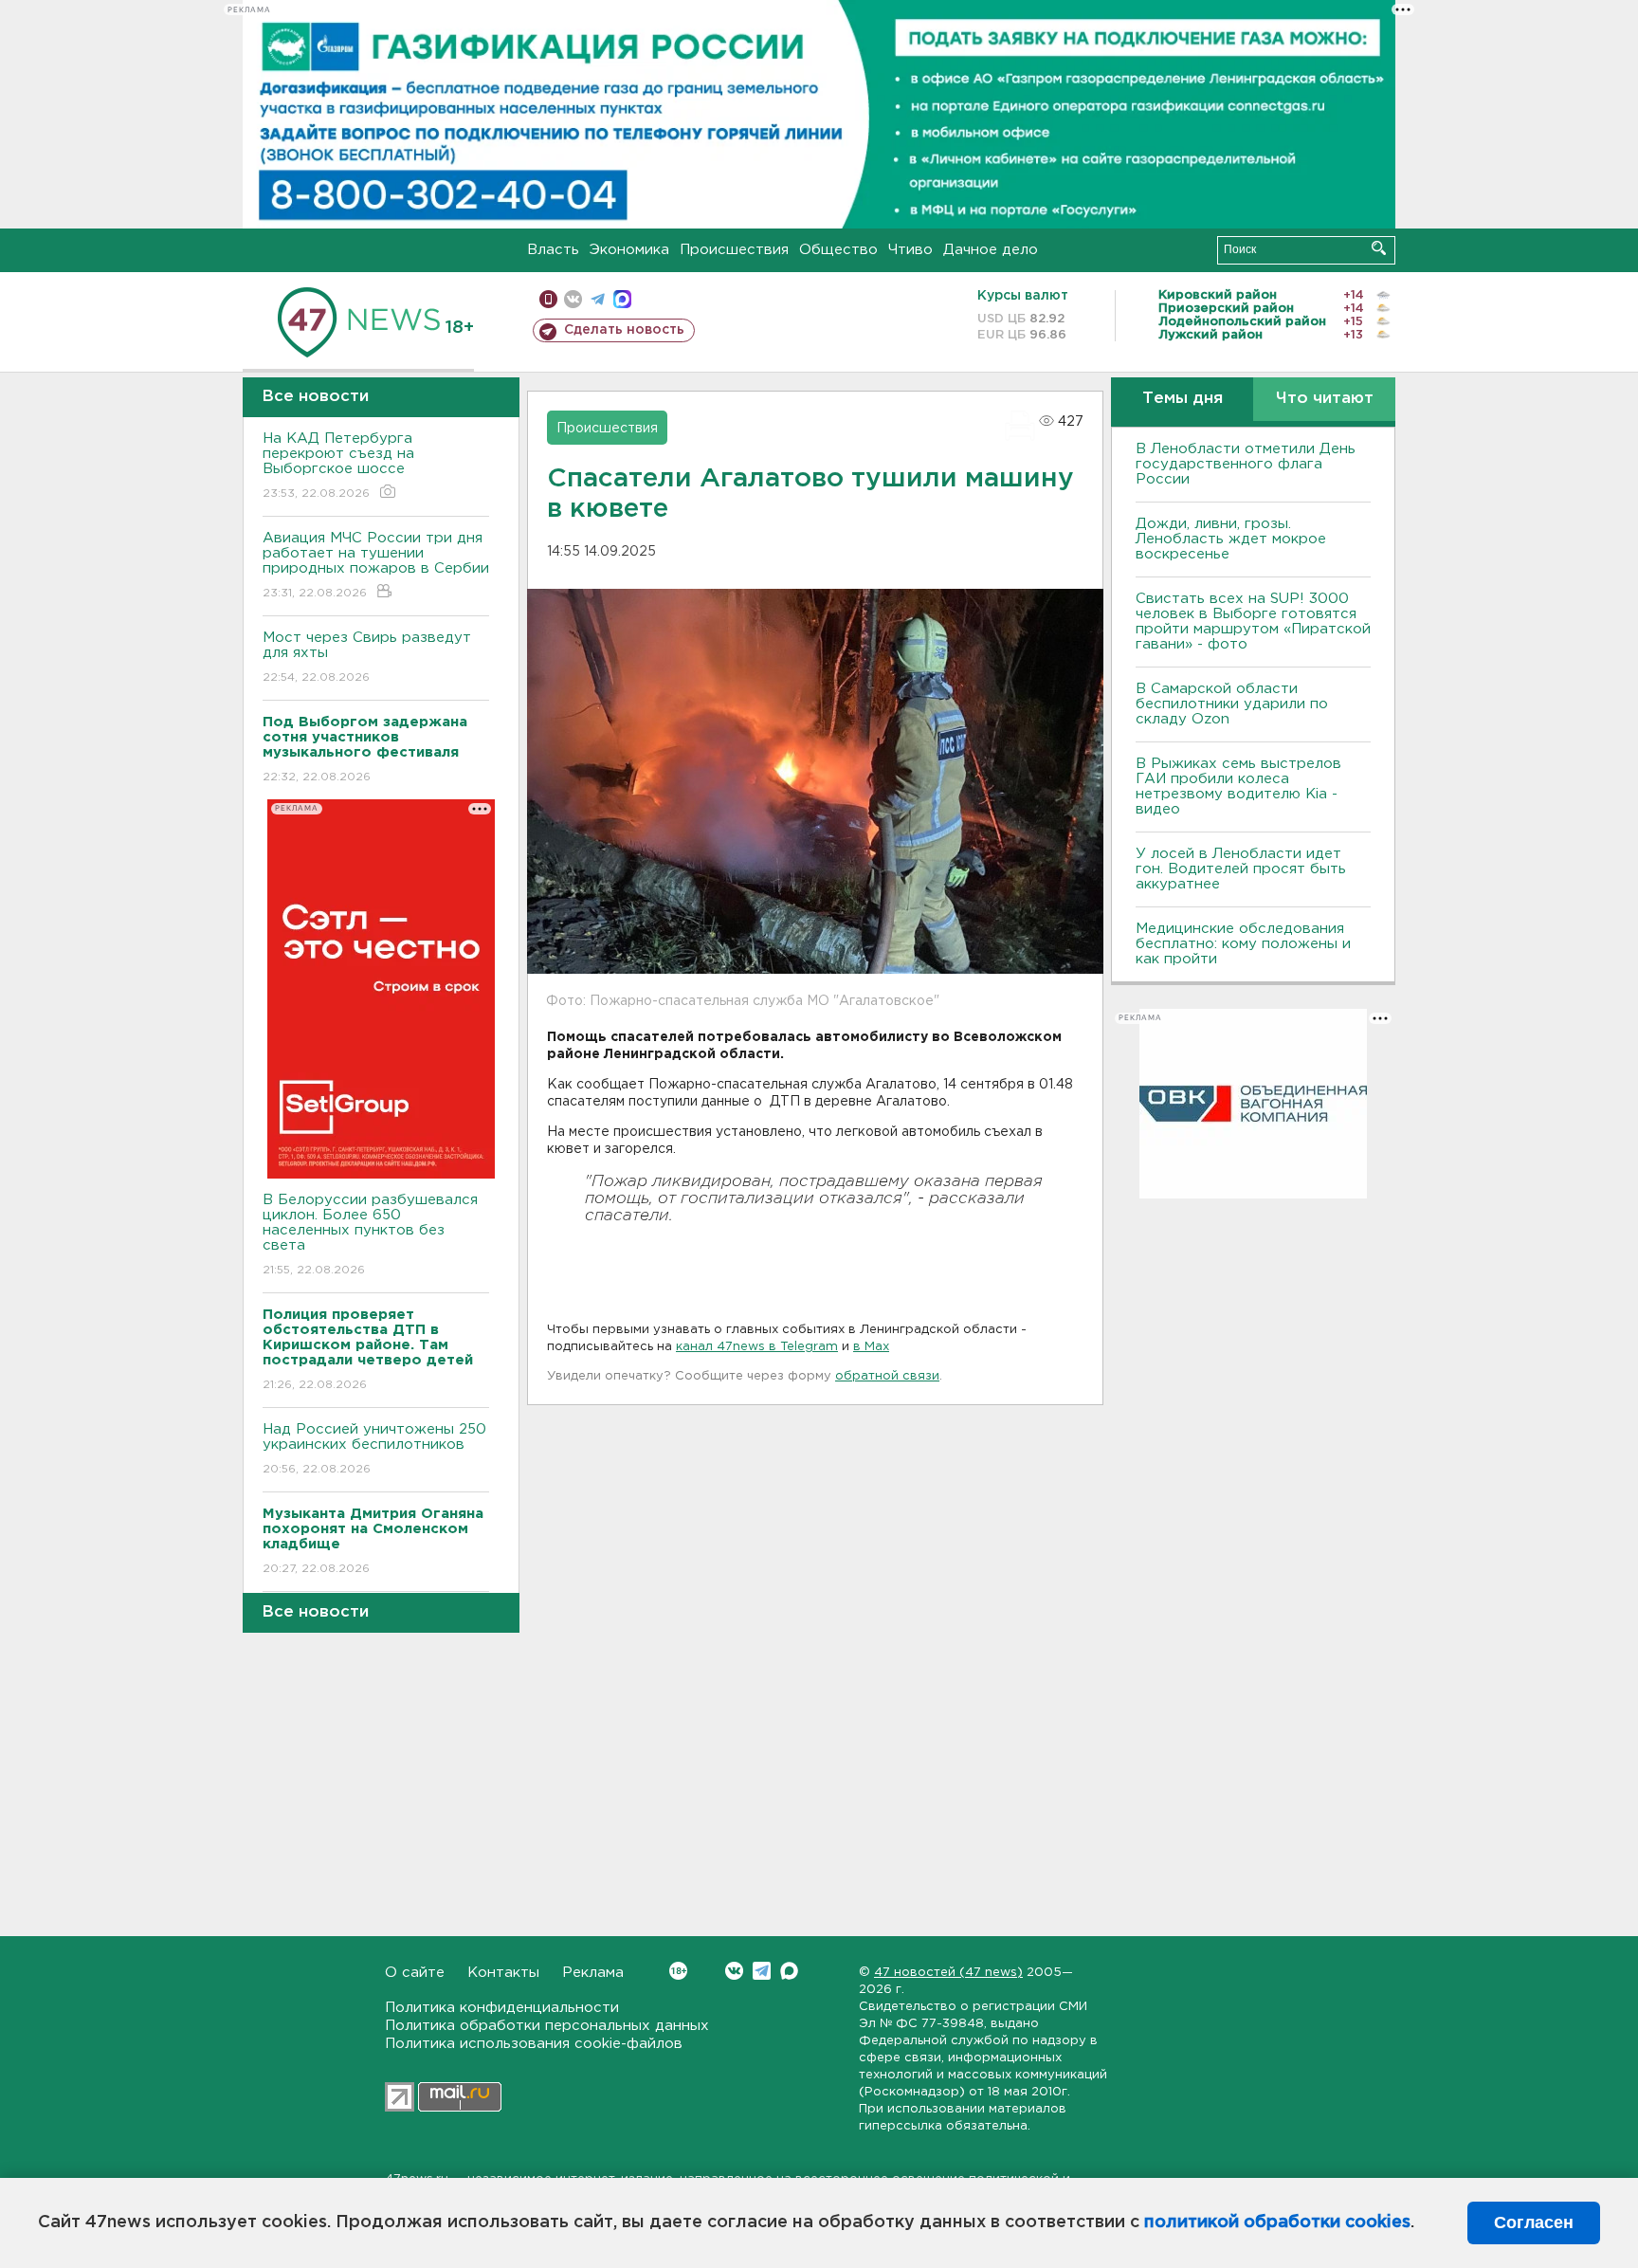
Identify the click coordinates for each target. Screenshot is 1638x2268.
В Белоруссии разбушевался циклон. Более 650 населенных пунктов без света (370, 1235)
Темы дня (1183, 399)
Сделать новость (624, 330)
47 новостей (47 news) (948, 1973)
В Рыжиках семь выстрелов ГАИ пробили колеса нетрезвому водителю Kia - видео (1238, 786)
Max (789, 1971)
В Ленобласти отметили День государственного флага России (1246, 464)
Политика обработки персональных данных (547, 2026)
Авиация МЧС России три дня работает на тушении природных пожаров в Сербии (376, 565)
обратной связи (887, 1376)
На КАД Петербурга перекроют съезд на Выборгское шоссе (338, 466)
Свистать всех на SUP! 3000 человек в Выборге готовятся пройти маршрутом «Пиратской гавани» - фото (1253, 622)
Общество (838, 250)
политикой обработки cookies (1277, 2222)
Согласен (1534, 2222)
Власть (553, 250)
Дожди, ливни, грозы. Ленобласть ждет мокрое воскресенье (1231, 539)
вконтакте (573, 299)
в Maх (871, 1347)
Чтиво (910, 250)
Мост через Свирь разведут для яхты (367, 657)
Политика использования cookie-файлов (534, 2044)
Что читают (1325, 399)
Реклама (593, 1973)
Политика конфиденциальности (502, 2008)
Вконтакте (734, 1971)
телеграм (598, 299)
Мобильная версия (548, 299)
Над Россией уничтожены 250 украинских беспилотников (374, 1449)
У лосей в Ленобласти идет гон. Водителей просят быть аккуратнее (1241, 869)
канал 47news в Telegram (757, 1347)
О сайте (415, 1973)
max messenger (622, 299)
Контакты (503, 1973)
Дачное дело (991, 250)
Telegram (762, 1971)
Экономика (629, 250)
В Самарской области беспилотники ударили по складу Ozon (1232, 704)
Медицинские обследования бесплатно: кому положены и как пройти (1243, 944)
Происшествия (734, 250)
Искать (1379, 248)
